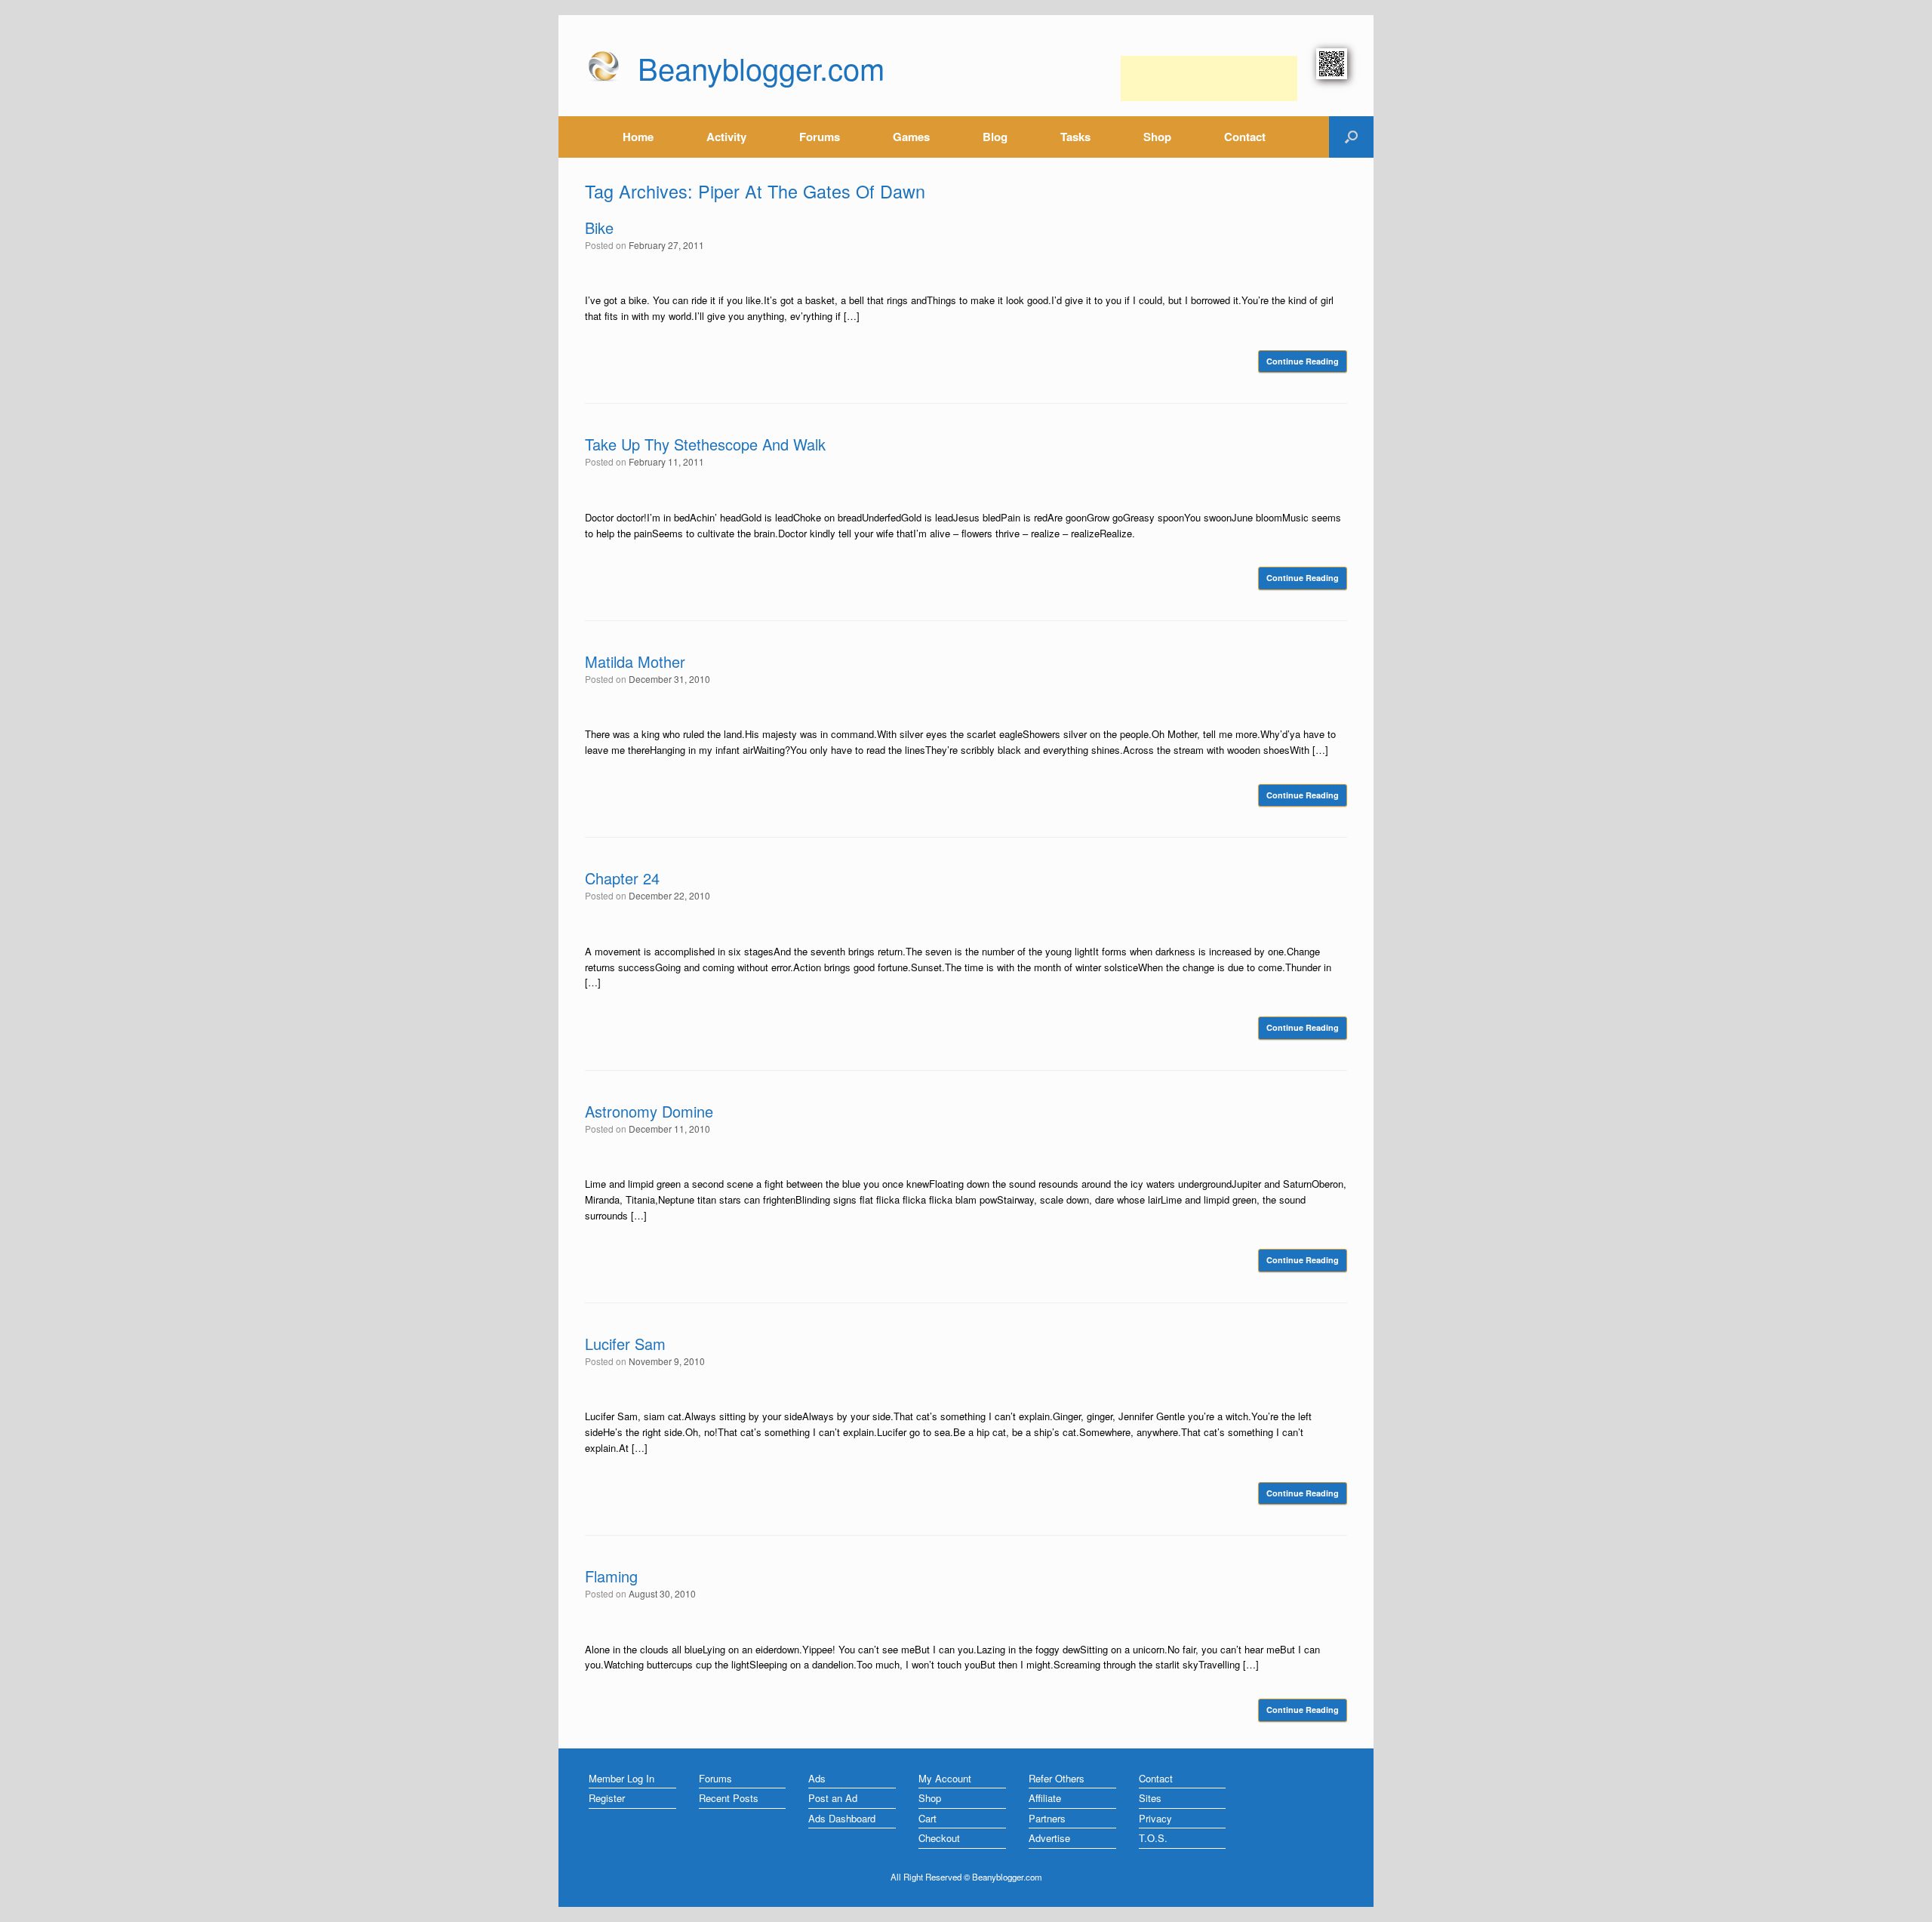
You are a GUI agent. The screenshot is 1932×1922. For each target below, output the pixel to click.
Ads (817, 1778)
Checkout (939, 1838)
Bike (599, 228)
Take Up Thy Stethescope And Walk (705, 444)
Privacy (1155, 1818)
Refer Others (1057, 1778)
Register (607, 1798)
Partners (1047, 1818)
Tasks (1075, 137)
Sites (1150, 1798)
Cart (928, 1818)
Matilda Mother (635, 661)
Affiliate (1045, 1798)
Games (911, 137)
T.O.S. (1153, 1838)
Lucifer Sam (625, 1344)
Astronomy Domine (649, 1111)
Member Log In (621, 1778)
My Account (945, 1778)
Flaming (611, 1576)
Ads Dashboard (842, 1818)
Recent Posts (729, 1798)
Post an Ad (833, 1798)
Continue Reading (1303, 361)
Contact (1245, 137)
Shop (1157, 137)
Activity (726, 137)
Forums (820, 137)
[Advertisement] (1209, 78)
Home (638, 137)
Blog (995, 137)
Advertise (1049, 1838)
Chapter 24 (622, 878)
